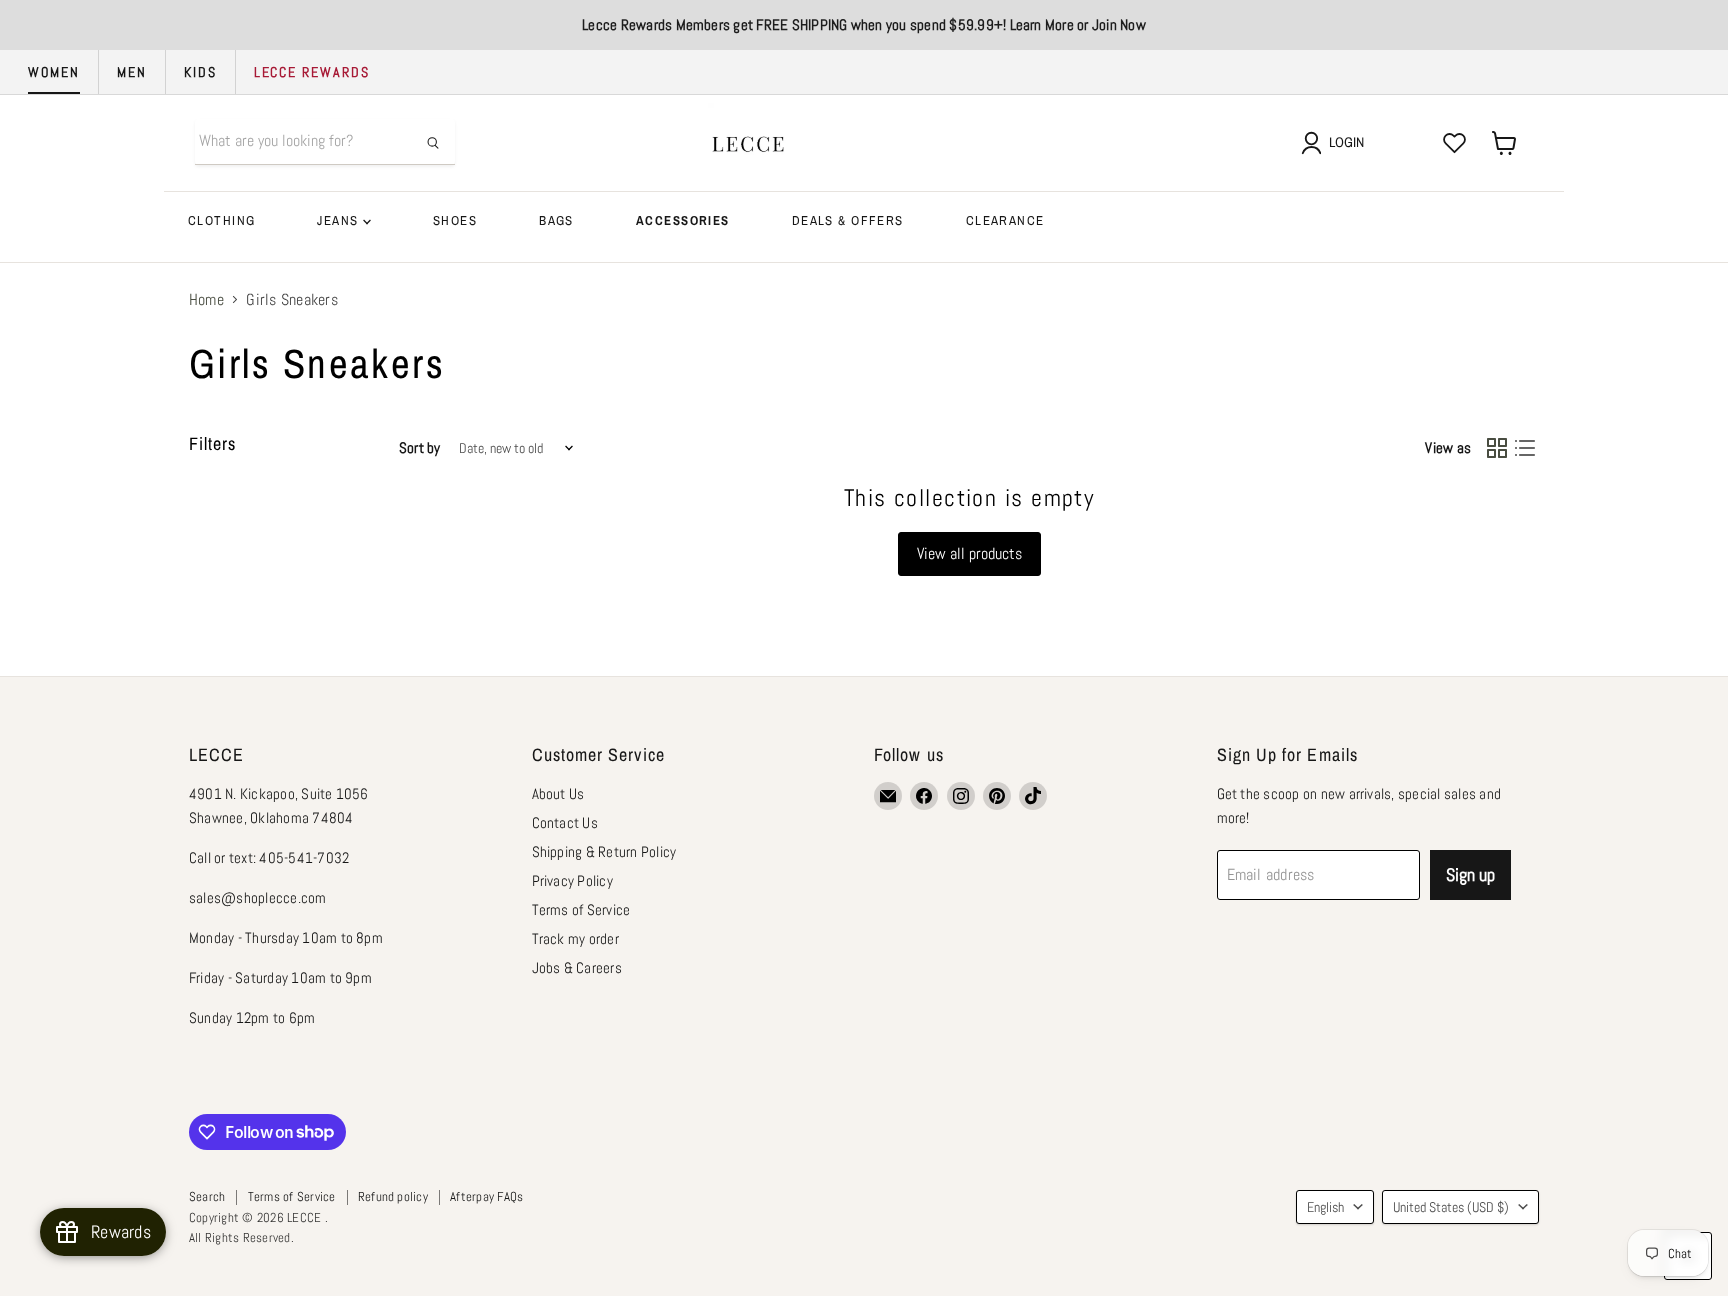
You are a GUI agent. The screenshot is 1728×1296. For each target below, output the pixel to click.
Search (207, 1196)
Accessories (683, 220)
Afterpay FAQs (486, 1196)
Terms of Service (581, 909)
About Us (558, 793)
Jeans (340, 220)
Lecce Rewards (312, 72)
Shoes (455, 220)
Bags (556, 220)
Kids (200, 72)
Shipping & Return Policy (604, 851)
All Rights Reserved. (241, 1237)
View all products (969, 553)
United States (1451, 1207)
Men (132, 72)
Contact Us (565, 822)
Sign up (1470, 874)
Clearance (1005, 220)
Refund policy (393, 1196)
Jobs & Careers (577, 967)
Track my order (575, 938)
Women (54, 72)
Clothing (221, 220)
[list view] (1525, 448)
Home (206, 300)
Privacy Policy (572, 880)
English (1325, 1207)
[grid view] (1497, 448)
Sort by (420, 447)
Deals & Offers (848, 220)
